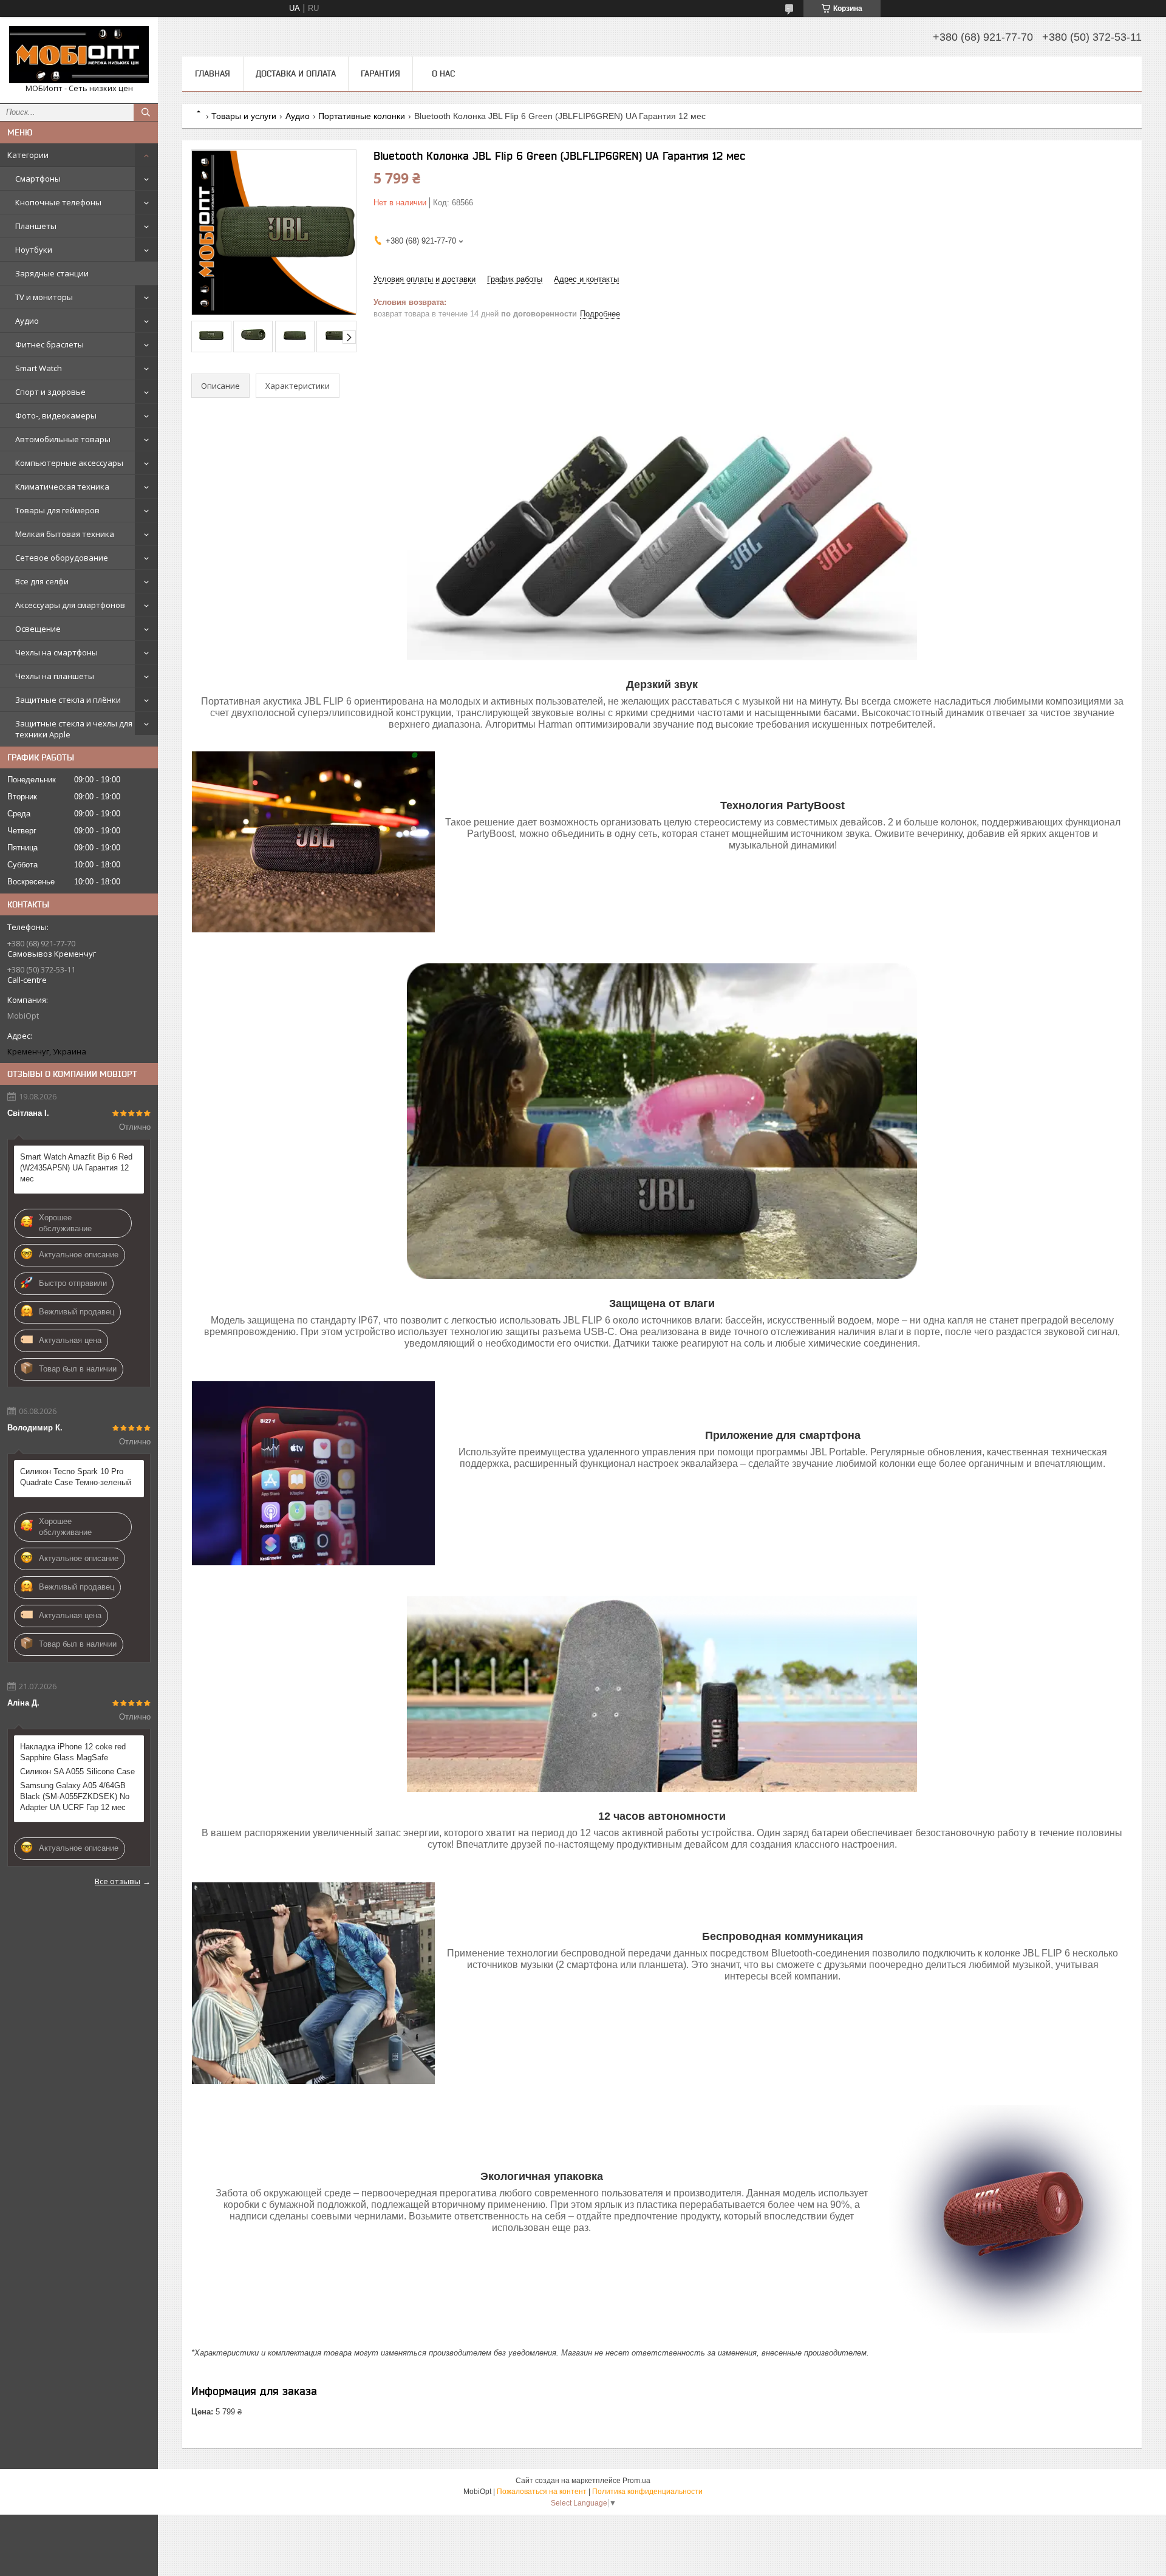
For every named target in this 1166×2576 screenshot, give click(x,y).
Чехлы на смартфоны (56, 652)
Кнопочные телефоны (58, 202)
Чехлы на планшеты (55, 676)
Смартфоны (38, 179)
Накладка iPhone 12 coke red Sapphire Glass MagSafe (73, 1752)
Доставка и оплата (296, 73)
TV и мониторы (44, 297)
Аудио (27, 321)
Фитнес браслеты (49, 344)
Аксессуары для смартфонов (70, 605)
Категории (28, 155)
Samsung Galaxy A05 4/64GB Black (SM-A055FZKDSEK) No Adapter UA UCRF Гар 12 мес (75, 1796)
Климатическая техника (62, 487)
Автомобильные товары (63, 439)
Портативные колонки (362, 116)
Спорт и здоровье (50, 392)
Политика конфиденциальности (647, 2492)
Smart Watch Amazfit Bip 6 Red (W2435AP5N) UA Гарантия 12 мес (76, 1168)
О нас (443, 73)
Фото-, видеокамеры (56, 415)
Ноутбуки (34, 250)
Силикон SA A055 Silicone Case (77, 1771)
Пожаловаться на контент (542, 2492)
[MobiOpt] (79, 55)
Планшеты (36, 226)
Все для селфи (42, 581)
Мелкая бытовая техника (65, 534)
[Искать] (146, 112)
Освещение (38, 629)
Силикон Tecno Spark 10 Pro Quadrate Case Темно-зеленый (76, 1477)
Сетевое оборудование (62, 558)
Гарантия (380, 73)
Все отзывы (118, 1881)
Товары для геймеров (57, 510)
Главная (213, 73)
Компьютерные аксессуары (69, 463)
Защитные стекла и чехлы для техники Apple (74, 729)
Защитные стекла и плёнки (68, 700)
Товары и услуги (244, 116)
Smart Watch (39, 368)
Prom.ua (636, 2481)
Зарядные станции (52, 273)
